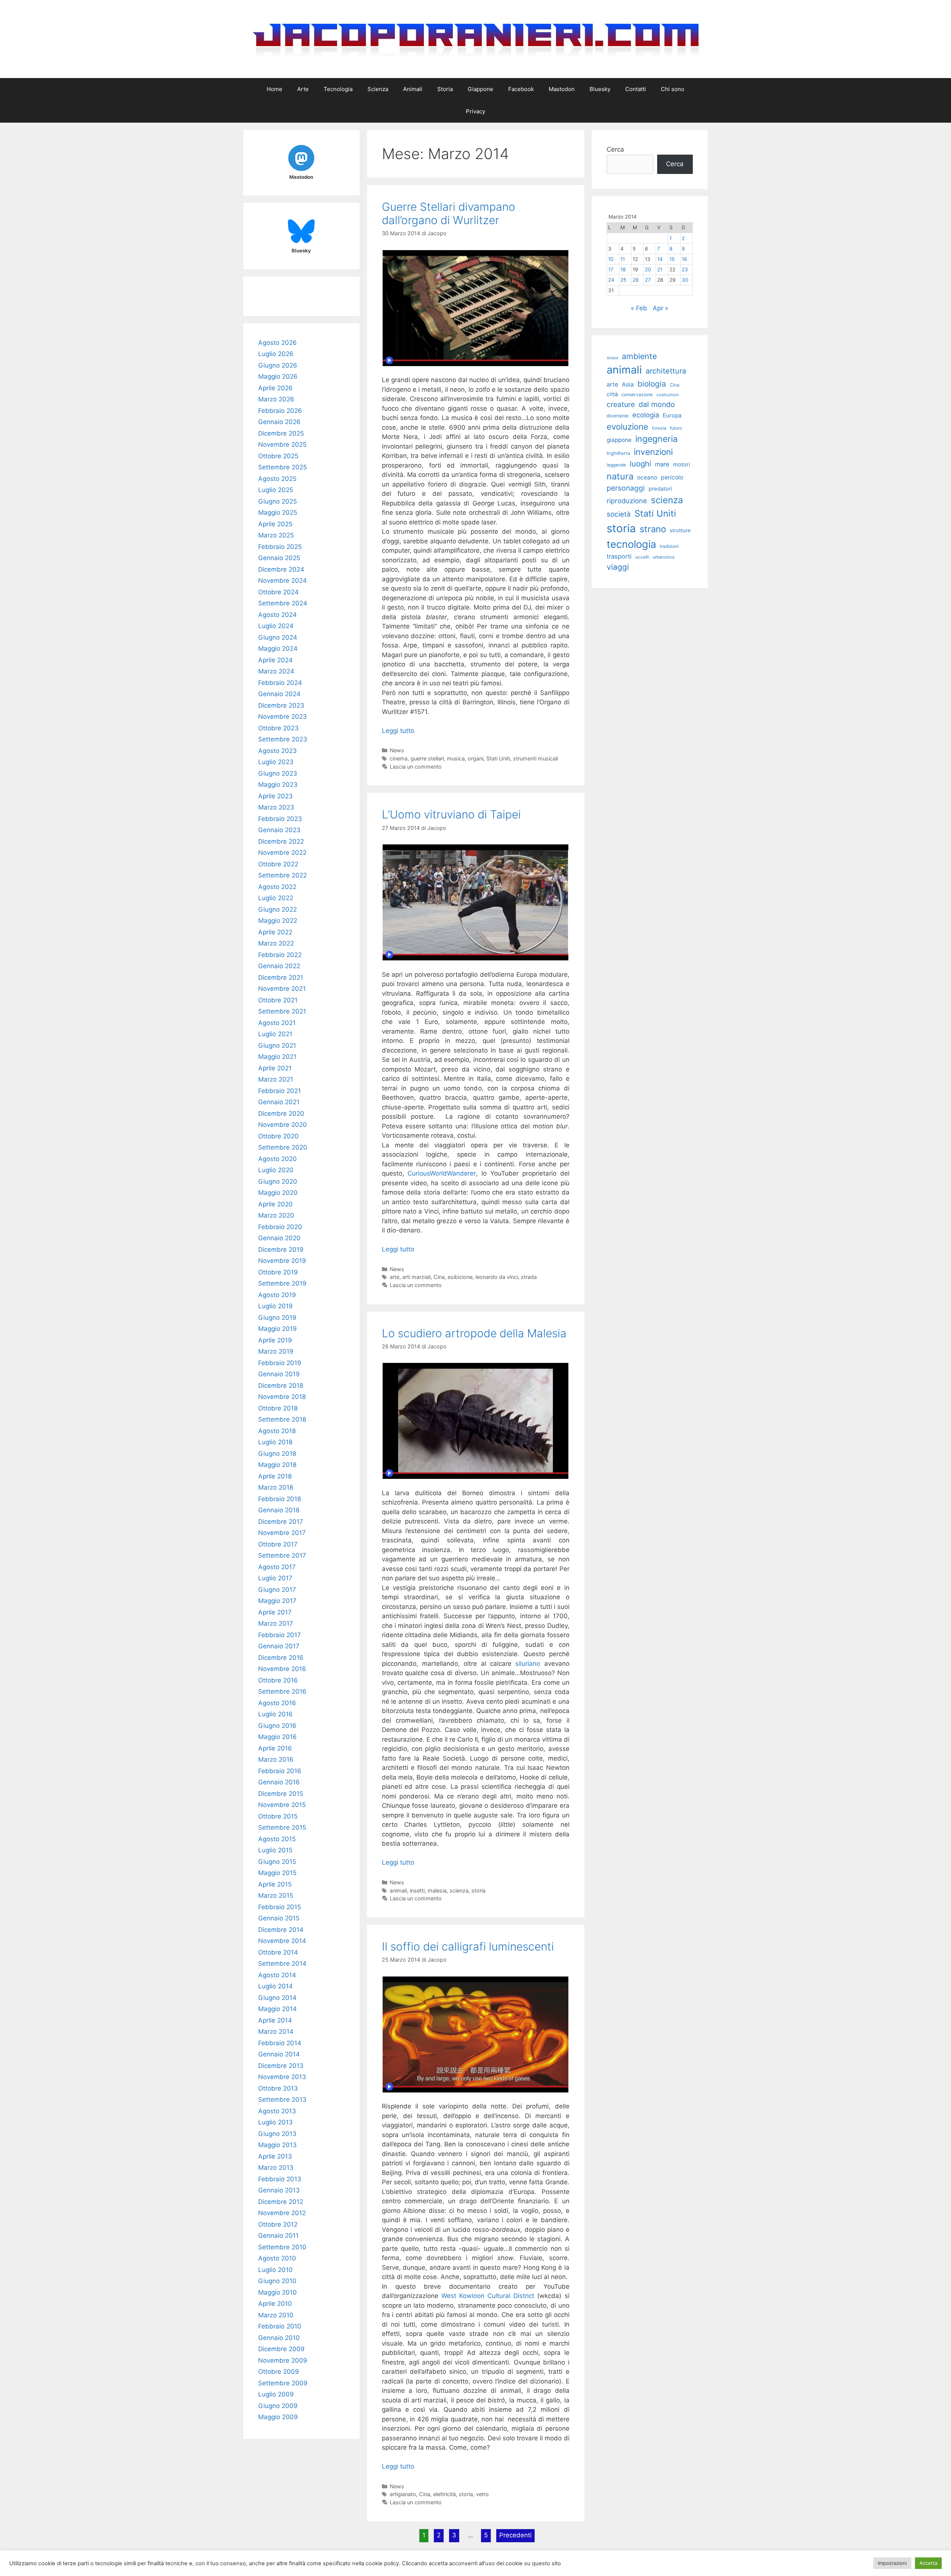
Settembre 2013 (282, 2100)
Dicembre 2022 (281, 841)
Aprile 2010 (275, 2304)
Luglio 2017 (275, 1578)
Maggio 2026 (278, 376)
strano (653, 529)
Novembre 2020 (283, 1125)
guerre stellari (427, 758)
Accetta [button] (928, 2563)
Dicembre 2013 (281, 2066)
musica (456, 758)
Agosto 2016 (277, 1703)
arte (395, 1277)
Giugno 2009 (278, 2406)
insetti (417, 1890)
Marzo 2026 (276, 399)
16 (684, 259)
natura (620, 476)
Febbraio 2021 (280, 1091)
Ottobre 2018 (278, 1408)
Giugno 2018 (277, 1454)
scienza (459, 1890)
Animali (413, 89)
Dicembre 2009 (281, 2349)
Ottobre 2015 (278, 1816)
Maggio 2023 (278, 785)
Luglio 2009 (276, 2394)
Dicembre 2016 (281, 1658)
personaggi (626, 488)
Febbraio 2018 (280, 1499)
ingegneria (656, 439)
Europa (672, 415)
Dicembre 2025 (281, 433)
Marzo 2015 (276, 1895)
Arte (303, 89)
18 (623, 269)
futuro (676, 428)
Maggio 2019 (277, 1329)
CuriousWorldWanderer (442, 1173)
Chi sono (673, 89)
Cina (439, 1277)
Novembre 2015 (282, 1805)
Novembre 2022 (282, 853)
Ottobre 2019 (278, 1272)
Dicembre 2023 (281, 705)
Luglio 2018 (275, 1442)
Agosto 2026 (277, 343)
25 (623, 280)
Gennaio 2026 (279, 422)
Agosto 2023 (277, 751)
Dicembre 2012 (281, 2202)
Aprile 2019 (275, 1340)
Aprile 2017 (275, 1612)
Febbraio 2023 (280, 819)
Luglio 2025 (276, 490)
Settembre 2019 (282, 1283)
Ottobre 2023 (278, 728)
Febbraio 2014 (280, 2043)
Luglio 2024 (276, 626)
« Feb (639, 308)
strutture (680, 530)
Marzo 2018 (276, 1487)
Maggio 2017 (277, 1601)
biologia (652, 384)
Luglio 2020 (276, 1170)
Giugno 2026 (278, 365)
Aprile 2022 (275, 932)
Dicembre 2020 (281, 1114)
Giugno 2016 (277, 1726)
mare (662, 464)
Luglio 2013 (275, 2122)
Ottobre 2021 (278, 1000)
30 (685, 280)
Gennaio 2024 (279, 694)
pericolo (672, 477)
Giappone (481, 89)
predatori (660, 489)
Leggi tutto (398, 731)
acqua (612, 358)
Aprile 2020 (275, 1204)
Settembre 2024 (283, 603)
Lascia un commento (416, 767)
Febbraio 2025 (280, 547)
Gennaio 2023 (279, 830)
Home (275, 89)
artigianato (403, 2494)
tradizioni (669, 546)
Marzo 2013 (276, 2168)
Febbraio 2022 (280, 955)
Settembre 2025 (283, 467)
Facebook (521, 89)
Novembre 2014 (282, 1941)
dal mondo (657, 404)
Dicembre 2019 (281, 1250)
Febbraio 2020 (280, 1227)
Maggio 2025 (278, 513)
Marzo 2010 (276, 2315)
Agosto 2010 (277, 2258)
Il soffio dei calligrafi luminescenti (468, 1946)
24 (611, 280)
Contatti (636, 89)
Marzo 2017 (276, 1623)
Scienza (378, 89)
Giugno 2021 (277, 1045)
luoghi (640, 464)
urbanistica (663, 557)
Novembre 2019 (282, 1261)
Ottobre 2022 (278, 864)
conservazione (637, 395)
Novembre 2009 (283, 2360)
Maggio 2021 (277, 1057)
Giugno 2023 (278, 773)
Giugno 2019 (277, 1318)
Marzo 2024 (276, 671)
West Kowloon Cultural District (488, 2296)
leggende (616, 465)
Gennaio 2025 (279, 558)
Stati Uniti (498, 758)
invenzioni (653, 452)
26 (636, 280)
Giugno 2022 (277, 909)
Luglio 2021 (275, 1034)
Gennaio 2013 (279, 2190)
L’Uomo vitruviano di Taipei (451, 814)
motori (682, 465)
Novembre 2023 (283, 717)
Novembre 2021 (282, 989)
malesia (437, 1890)
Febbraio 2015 (280, 1907)
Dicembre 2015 (281, 1794)
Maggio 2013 (277, 2145)
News (397, 750)
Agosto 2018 (277, 1431)
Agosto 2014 (277, 1975)
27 (648, 280)
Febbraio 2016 (280, 1771)
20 (648, 269)
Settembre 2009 (283, 2383)
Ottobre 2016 (278, 1680)
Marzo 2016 (276, 1759)
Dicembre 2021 (281, 977)
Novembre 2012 (282, 2213)
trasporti (619, 556)
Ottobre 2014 (278, 1952)
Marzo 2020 (276, 1215)
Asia (628, 384)
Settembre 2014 (282, 1963)
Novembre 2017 (282, 1533)
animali (398, 1890)
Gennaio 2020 (279, 1238)
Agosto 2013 (277, 2111)
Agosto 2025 (277, 479)
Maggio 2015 (277, 1873)
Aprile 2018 (275, 1476)
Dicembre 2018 (281, 1386)
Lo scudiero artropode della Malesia (474, 1333)
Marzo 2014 (276, 2032)
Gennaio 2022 (279, 966)
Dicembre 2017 (281, 1522)
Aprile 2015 (275, 1884)
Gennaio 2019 (279, 1374)
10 (611, 259)
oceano (647, 477)
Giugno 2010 (277, 2281)
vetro (482, 2494)
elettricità (444, 2494)
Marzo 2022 (276, 943)
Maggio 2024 (278, 649)
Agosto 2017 (277, 1567)
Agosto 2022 (277, 887)
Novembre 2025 (282, 445)
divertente (618, 416)
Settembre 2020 (283, 1147)
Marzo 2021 (276, 1079)
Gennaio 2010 (279, 2338)
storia (478, 1890)
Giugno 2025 (277, 501)
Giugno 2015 (277, 1862)
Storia (445, 89)
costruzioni (668, 395)
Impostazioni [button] (892, 2563)
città (612, 394)
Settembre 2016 (282, 1691)
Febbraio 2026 (280, 411)
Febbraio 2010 (280, 2326)
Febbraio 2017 (280, 1635)
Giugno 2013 (277, 2134)
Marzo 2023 (276, 807)
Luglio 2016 (275, 1714)
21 (660, 269)
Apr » (660, 308)
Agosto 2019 (277, 1295)
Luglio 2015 (275, 1850)
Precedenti (515, 2535)
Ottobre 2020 (278, 1136)
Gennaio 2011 (278, 2236)
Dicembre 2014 (281, 1930)
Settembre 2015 (282, 1827)
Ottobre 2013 (278, 2088)
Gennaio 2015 (279, 1918)
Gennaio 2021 (279, 1102)
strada (529, 1277)
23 (685, 269)
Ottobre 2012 (278, 2224)
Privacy (475, 111)
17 (611, 269)
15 (672, 259)
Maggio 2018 (277, 1465)
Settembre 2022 (283, 875)
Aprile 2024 (275, 660)
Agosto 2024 (277, 615)
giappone (619, 440)
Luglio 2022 (276, 898)
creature (621, 404)
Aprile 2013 (275, 2156)
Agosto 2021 (277, 1023)
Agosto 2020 (277, 1159)
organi (475, 758)
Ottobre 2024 (278, 592)
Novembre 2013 (282, 2077)
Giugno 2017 (277, 1590)
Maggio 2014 (277, 2009)
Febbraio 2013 (280, 2179)
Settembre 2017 (282, 1555)
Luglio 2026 (276, 354)
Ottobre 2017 (278, 1544)
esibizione (460, 1277)
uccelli (642, 557)
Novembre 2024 (283, 581)
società (619, 514)
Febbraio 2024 (280, 683)
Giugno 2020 (278, 1182)
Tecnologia (338, 89)
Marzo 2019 (276, 1351)
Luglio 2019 (275, 1306)
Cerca (615, 149)
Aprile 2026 (275, 388)
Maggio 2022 (278, 921)
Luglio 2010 (275, 2270)
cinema (399, 758)
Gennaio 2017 (279, 1646)
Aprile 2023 (275, 796)
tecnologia (631, 544)
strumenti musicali (535, 758)
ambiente (639, 356)
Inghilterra (618, 453)
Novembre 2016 (282, 1669)
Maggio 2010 (277, 2292)
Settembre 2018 (282, 1419)
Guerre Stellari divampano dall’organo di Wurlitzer (449, 213)
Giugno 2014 (277, 1998)
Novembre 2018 (282, 1397)
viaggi (618, 567)
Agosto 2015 (277, 1839)
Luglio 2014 (275, 1986)
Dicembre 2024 (281, 569)
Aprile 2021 (275, 1068)
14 (660, 259)
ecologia (646, 415)
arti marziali (416, 1277)
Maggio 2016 (277, 1737)
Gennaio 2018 (279, 1510)
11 (623, 259)
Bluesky (600, 89)
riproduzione (627, 501)
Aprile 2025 (275, 524)
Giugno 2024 (278, 637)
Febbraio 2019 (280, 1363)
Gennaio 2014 (279, 2054)
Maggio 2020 (278, 1193)
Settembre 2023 (283, 739)
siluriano (528, 1664)
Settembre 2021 (282, 1011)
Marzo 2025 (276, 535)
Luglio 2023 (276, 762)
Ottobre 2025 (278, 456)
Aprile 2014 (275, 2020)
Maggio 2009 (278, 2417)
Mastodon (562, 89)
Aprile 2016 (275, 1748)
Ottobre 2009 (279, 2372)
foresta (659, 428)
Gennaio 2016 (279, 1782)
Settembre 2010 (282, 2247)
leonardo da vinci (497, 1277)
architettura (666, 371)
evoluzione (627, 426)
